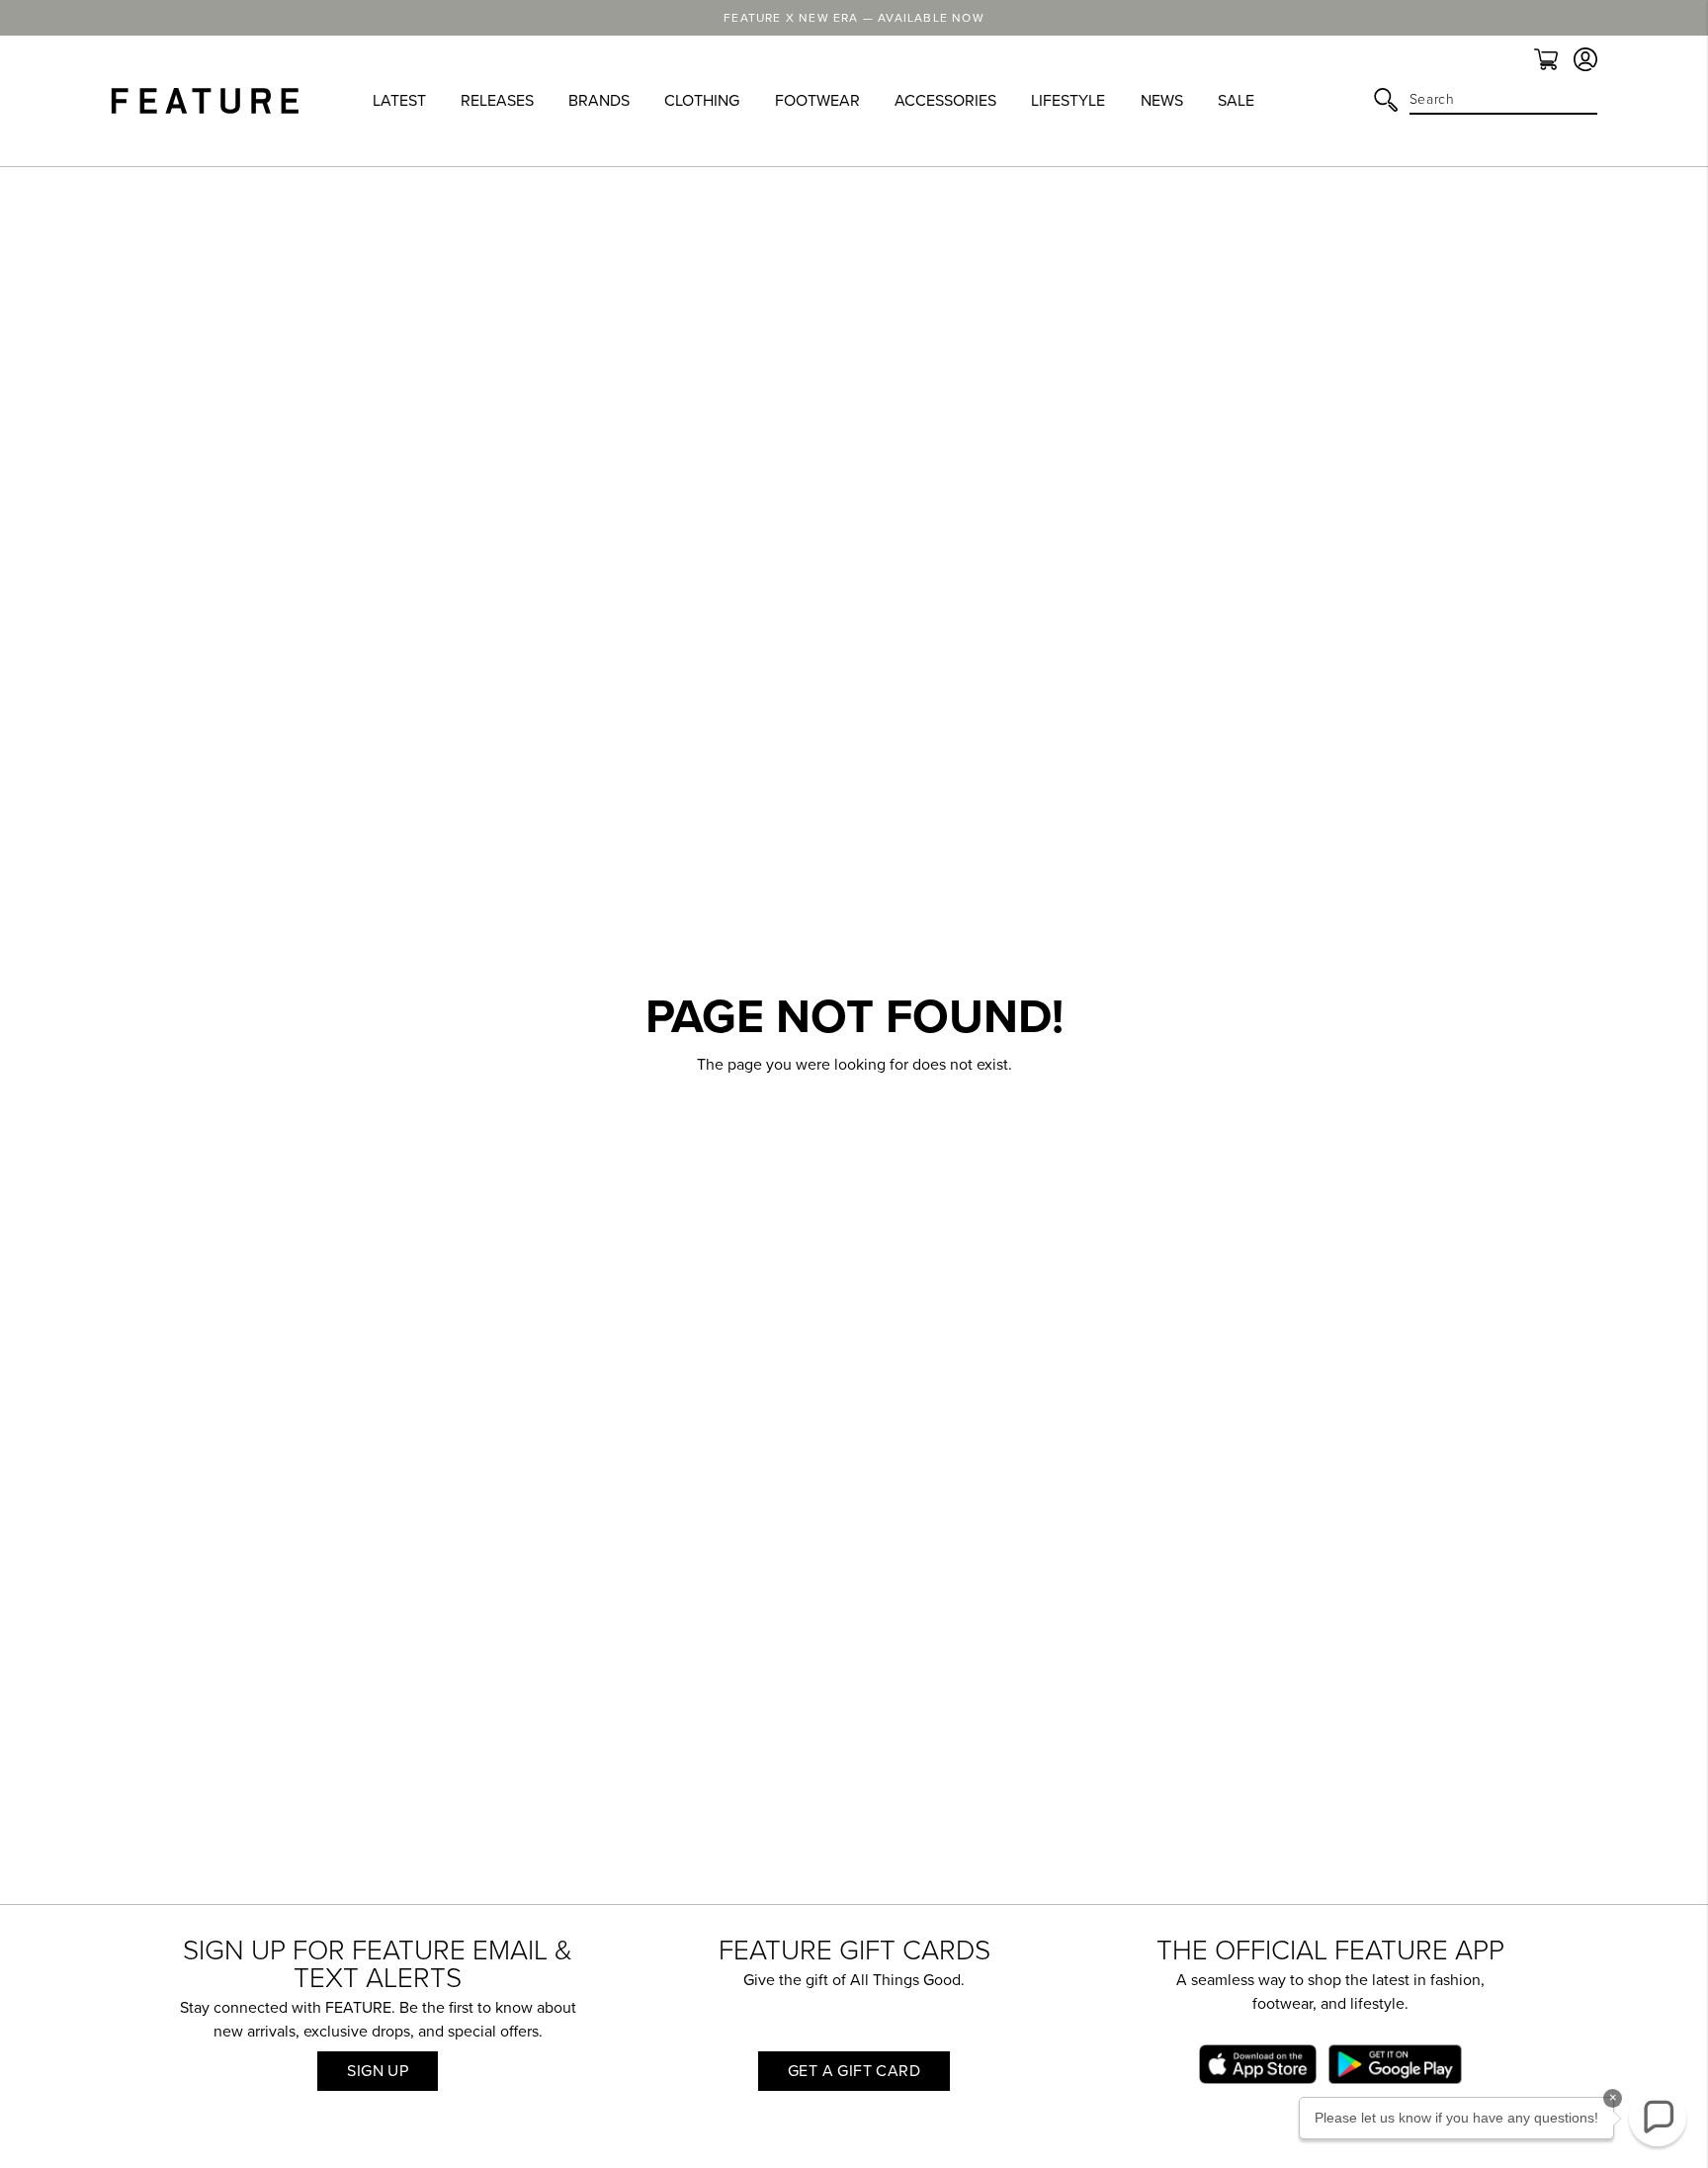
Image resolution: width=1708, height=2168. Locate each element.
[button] (1658, 2118)
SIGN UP (378, 2071)
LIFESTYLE (1068, 101)
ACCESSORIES (945, 101)
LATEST (399, 101)
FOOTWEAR (817, 101)
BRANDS (599, 101)
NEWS (1162, 101)
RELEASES (497, 101)
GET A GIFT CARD (854, 2071)
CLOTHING (702, 101)
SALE (1236, 101)
